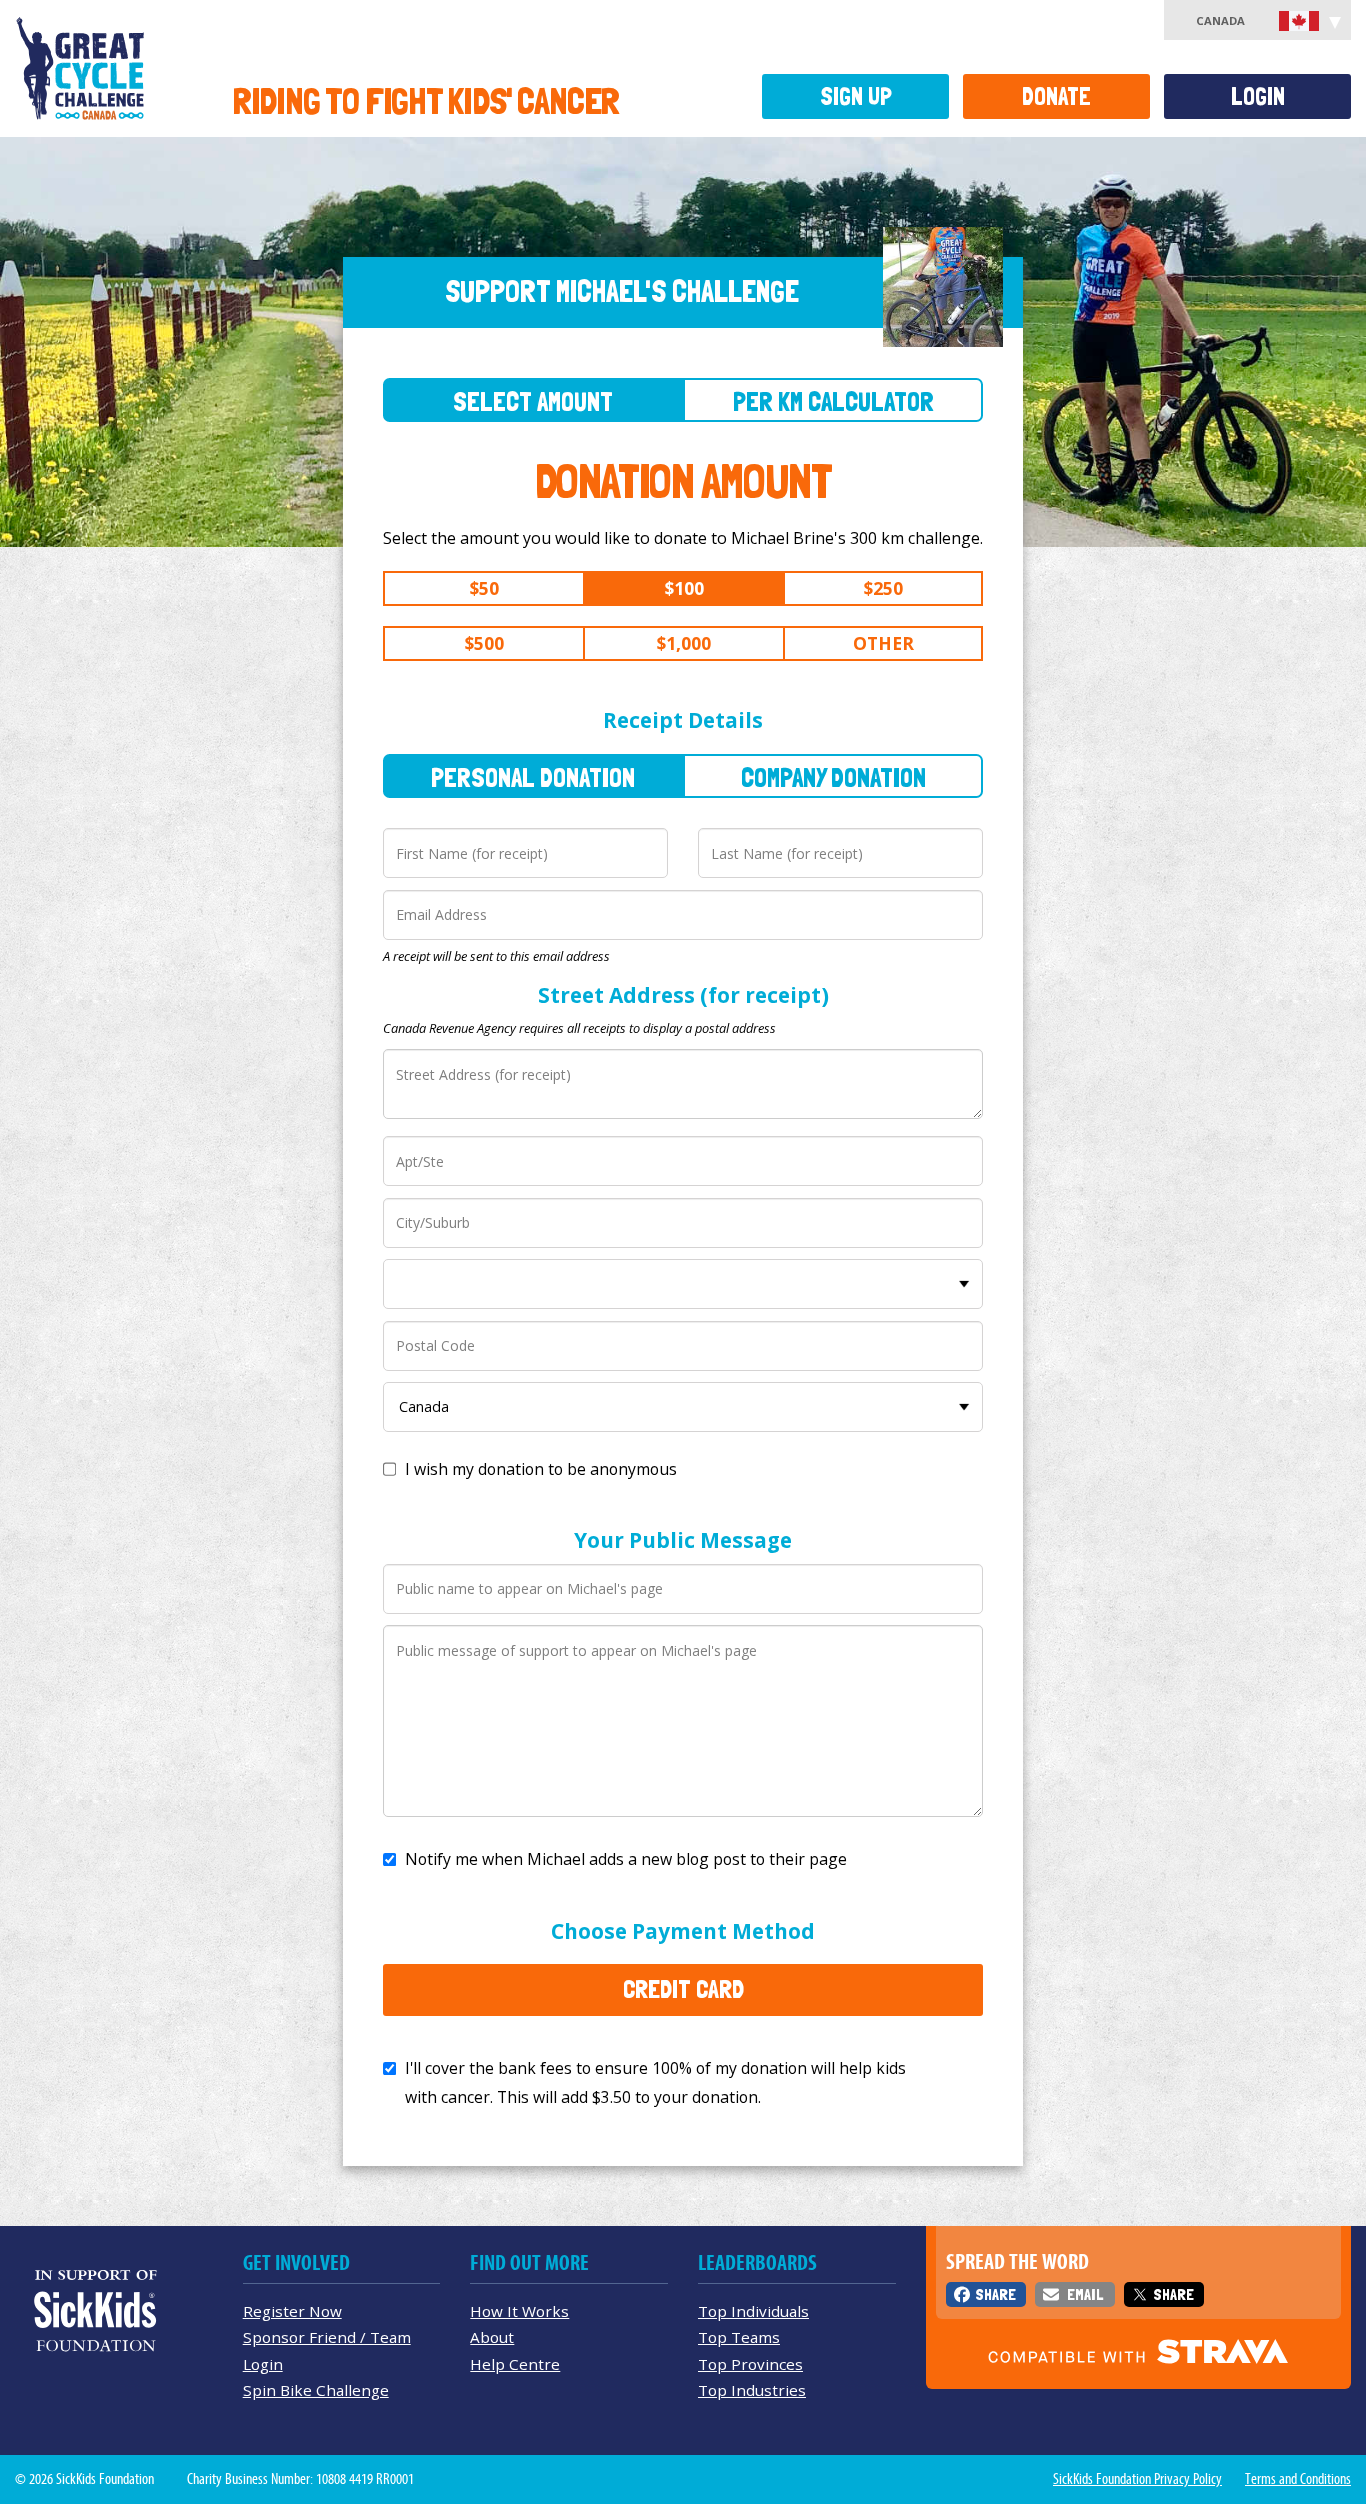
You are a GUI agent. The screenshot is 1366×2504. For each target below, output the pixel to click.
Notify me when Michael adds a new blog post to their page (626, 1859)
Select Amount (533, 401)
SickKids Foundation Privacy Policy (1137, 2479)
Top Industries (752, 2390)
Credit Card (683, 1989)
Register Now (292, 2311)
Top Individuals (753, 2311)
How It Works (519, 2311)
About (492, 2337)
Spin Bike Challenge (316, 2390)
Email (1085, 2294)
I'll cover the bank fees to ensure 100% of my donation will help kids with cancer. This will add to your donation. (655, 2082)
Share (995, 2294)
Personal (533, 777)
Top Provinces (750, 2364)
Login (1258, 96)
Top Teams (739, 2337)
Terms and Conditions (1298, 2479)
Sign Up (856, 96)
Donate (1056, 96)
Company (833, 777)
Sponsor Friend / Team (327, 2337)
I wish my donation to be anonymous (541, 1469)
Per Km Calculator (833, 401)
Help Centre (515, 2364)
